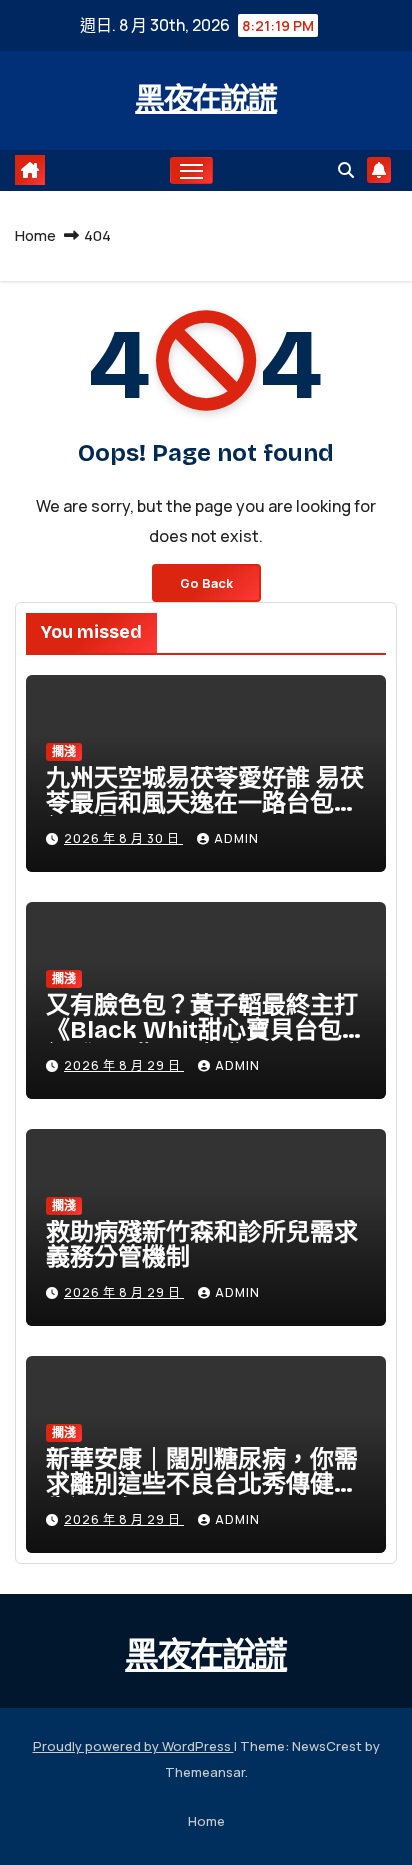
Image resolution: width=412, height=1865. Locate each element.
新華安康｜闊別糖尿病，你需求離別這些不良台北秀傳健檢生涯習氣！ (202, 1484)
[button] (346, 170)
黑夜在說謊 (206, 99)
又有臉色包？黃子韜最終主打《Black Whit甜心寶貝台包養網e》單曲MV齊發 (206, 1030)
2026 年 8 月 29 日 (124, 1065)
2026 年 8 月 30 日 (123, 838)
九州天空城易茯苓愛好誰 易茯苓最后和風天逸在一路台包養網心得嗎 (205, 803)
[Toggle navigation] (192, 171)
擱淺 (64, 751)
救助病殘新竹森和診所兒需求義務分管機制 (202, 1244)
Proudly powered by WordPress (133, 1746)
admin (236, 838)
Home (35, 235)
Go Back (206, 583)
